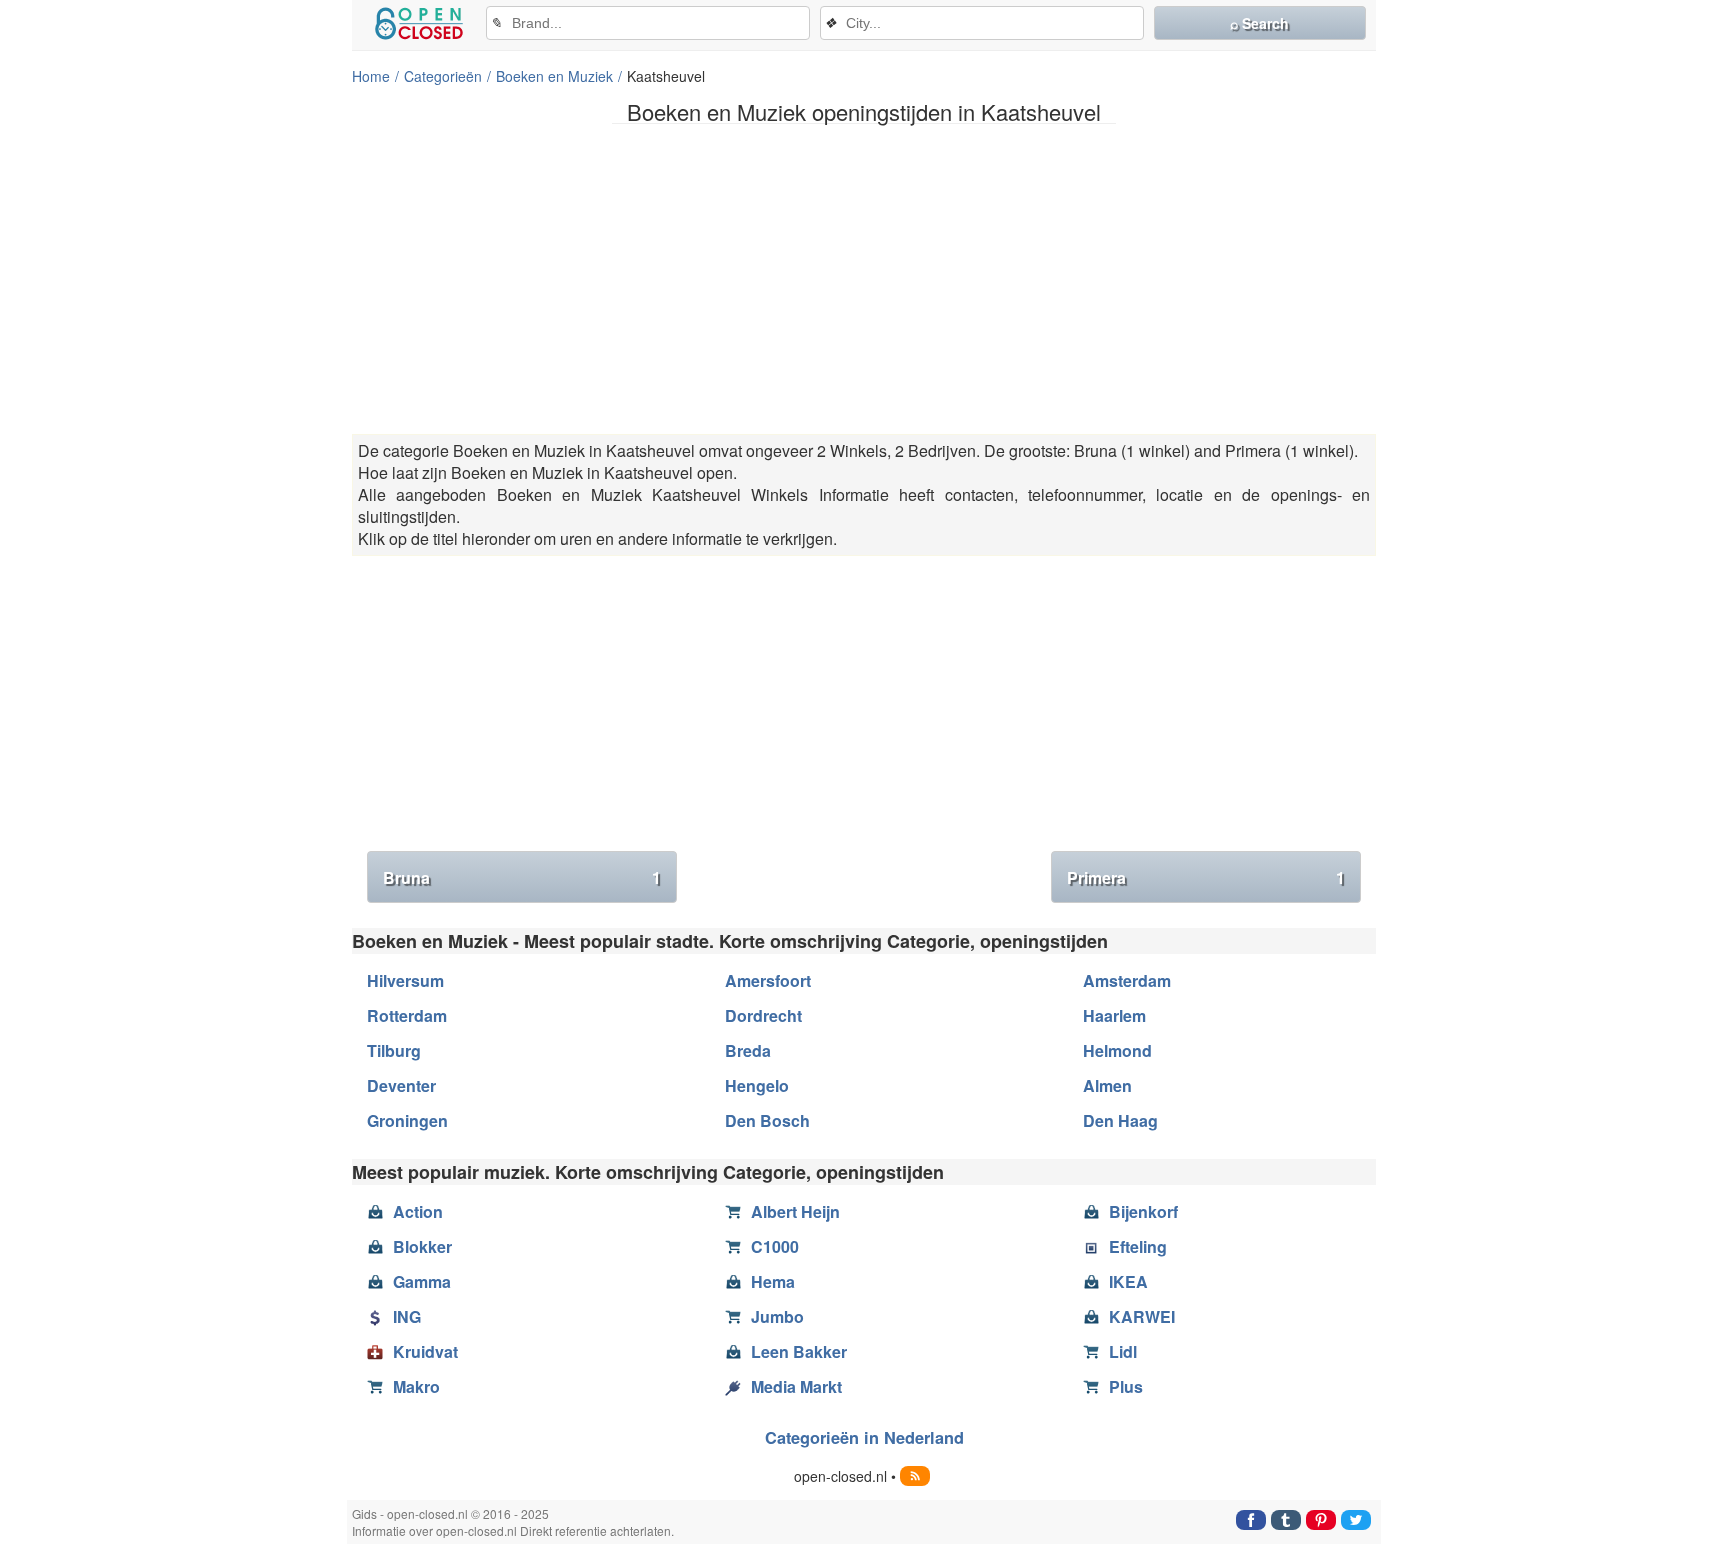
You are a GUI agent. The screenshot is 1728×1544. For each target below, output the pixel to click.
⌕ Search (1259, 23)
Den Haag (1120, 1120)
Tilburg (394, 1050)
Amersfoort (768, 980)
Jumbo (777, 1316)
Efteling (1138, 1246)
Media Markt (796, 1386)
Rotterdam (407, 1015)
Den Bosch (767, 1120)
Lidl (1123, 1351)
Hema (773, 1281)
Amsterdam (1127, 980)
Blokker (422, 1246)
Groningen (407, 1120)
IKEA (1128, 1281)
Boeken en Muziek (554, 76)
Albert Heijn (795, 1211)
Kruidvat (425, 1351)
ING (407, 1316)
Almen (1107, 1085)
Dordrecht (763, 1015)
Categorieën (443, 76)
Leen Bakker (799, 1351)
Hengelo (757, 1085)
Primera (1206, 877)
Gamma (422, 1281)
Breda (748, 1050)
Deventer (401, 1085)
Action (418, 1211)
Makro (416, 1386)
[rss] (915, 1476)
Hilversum (405, 980)
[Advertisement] (864, 279)
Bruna (522, 877)
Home (371, 76)
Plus (1126, 1386)
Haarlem (1114, 1015)
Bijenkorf (1143, 1211)
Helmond (1117, 1050)
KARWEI (1142, 1316)
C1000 (775, 1246)
